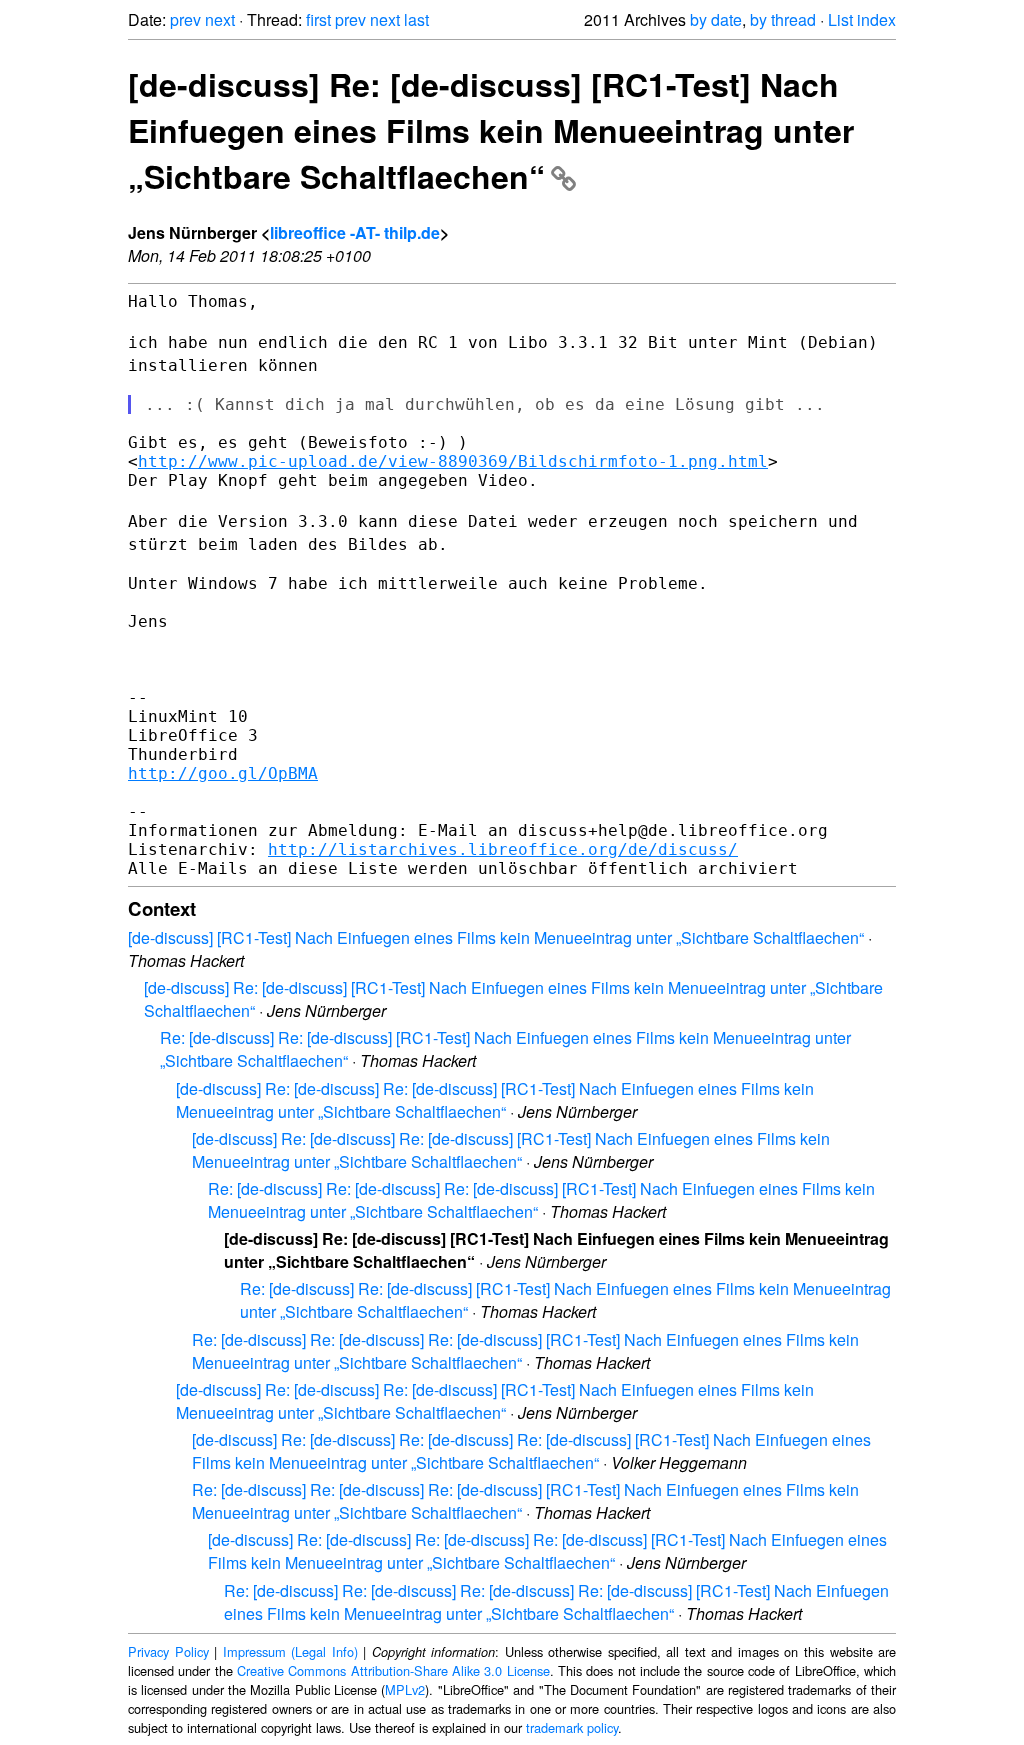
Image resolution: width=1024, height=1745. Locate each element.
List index (862, 19)
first (318, 19)
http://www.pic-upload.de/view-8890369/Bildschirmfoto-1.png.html (453, 461)
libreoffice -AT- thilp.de (355, 232)
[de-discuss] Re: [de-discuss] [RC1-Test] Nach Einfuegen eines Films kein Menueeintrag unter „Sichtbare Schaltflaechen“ (491, 130)
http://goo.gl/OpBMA (223, 773)
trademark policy (572, 1727)
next (220, 19)
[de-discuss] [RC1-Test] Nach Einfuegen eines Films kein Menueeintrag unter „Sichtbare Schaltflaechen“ (496, 937)
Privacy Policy (168, 1651)
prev (185, 19)
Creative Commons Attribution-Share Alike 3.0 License (393, 1670)
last (416, 19)
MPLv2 (405, 1689)
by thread (783, 19)
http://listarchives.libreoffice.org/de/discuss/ (503, 849)
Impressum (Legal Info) (290, 1651)
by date (716, 19)
